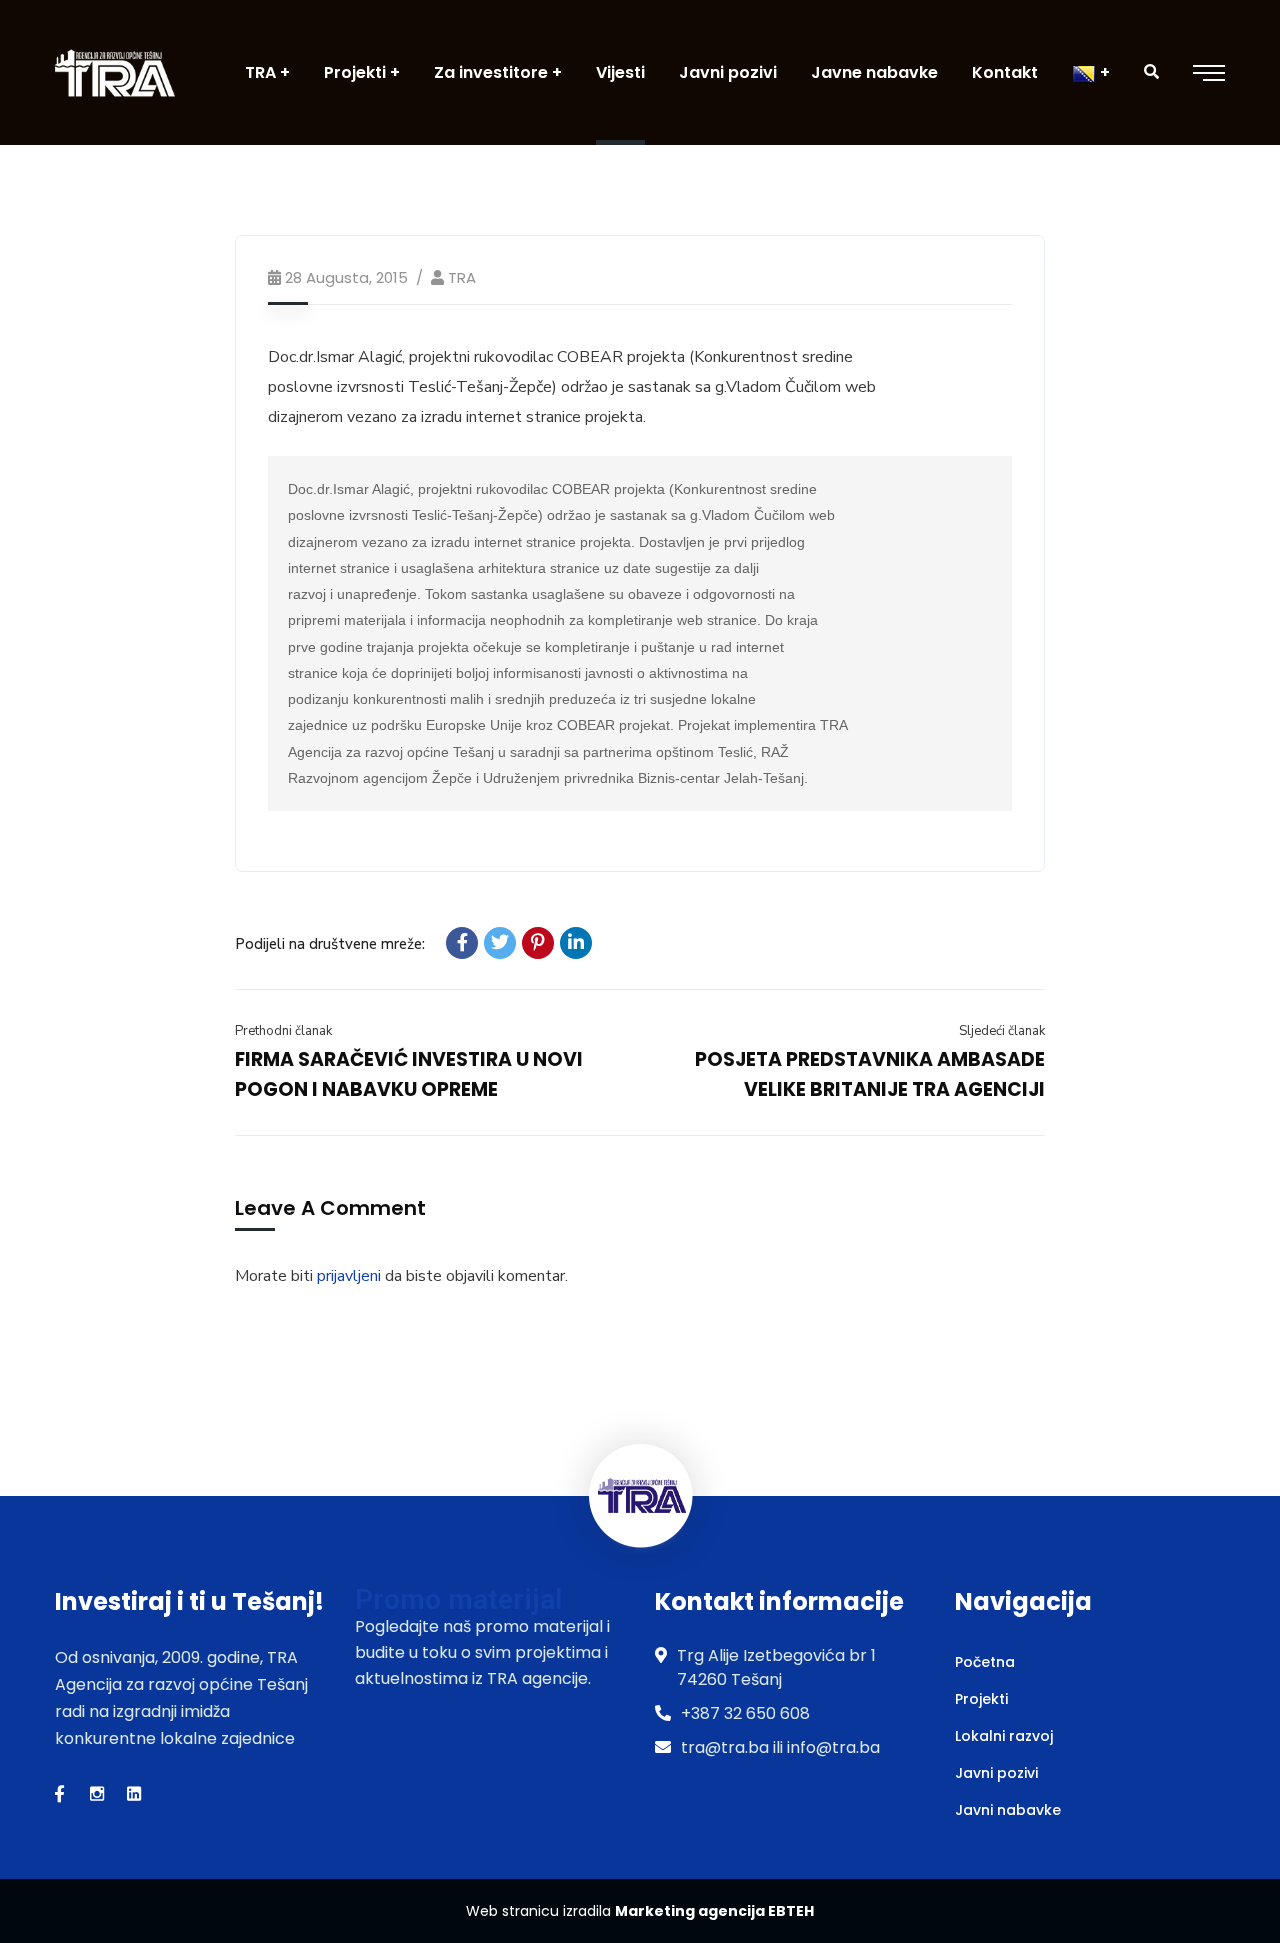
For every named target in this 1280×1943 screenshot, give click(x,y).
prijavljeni (349, 1276)
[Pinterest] (538, 943)
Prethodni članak (283, 1031)
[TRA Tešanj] (115, 72)
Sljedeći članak (1002, 1031)
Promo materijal (458, 1599)
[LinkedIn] (576, 943)
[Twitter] (500, 943)
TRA (462, 277)
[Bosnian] (1091, 72)
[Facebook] (462, 943)
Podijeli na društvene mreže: (330, 944)
